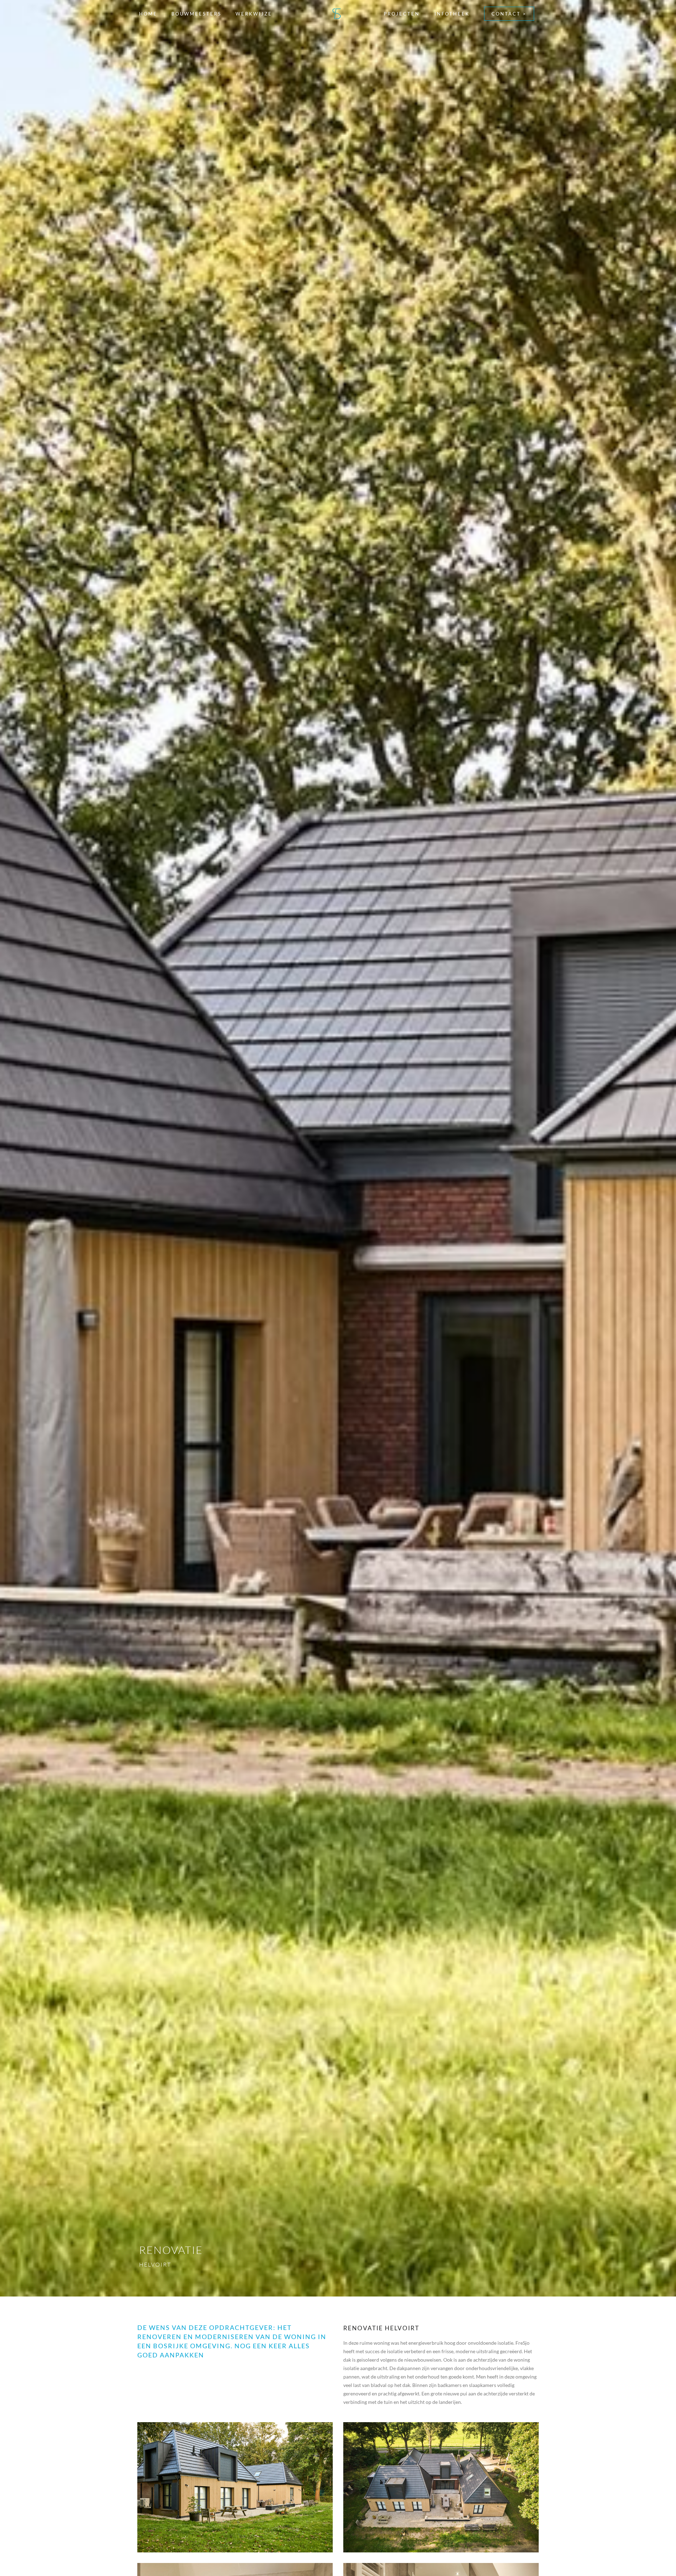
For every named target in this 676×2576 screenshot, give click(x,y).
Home (148, 14)
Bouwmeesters (196, 14)
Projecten (402, 14)
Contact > (509, 14)
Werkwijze (254, 14)
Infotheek (452, 14)
